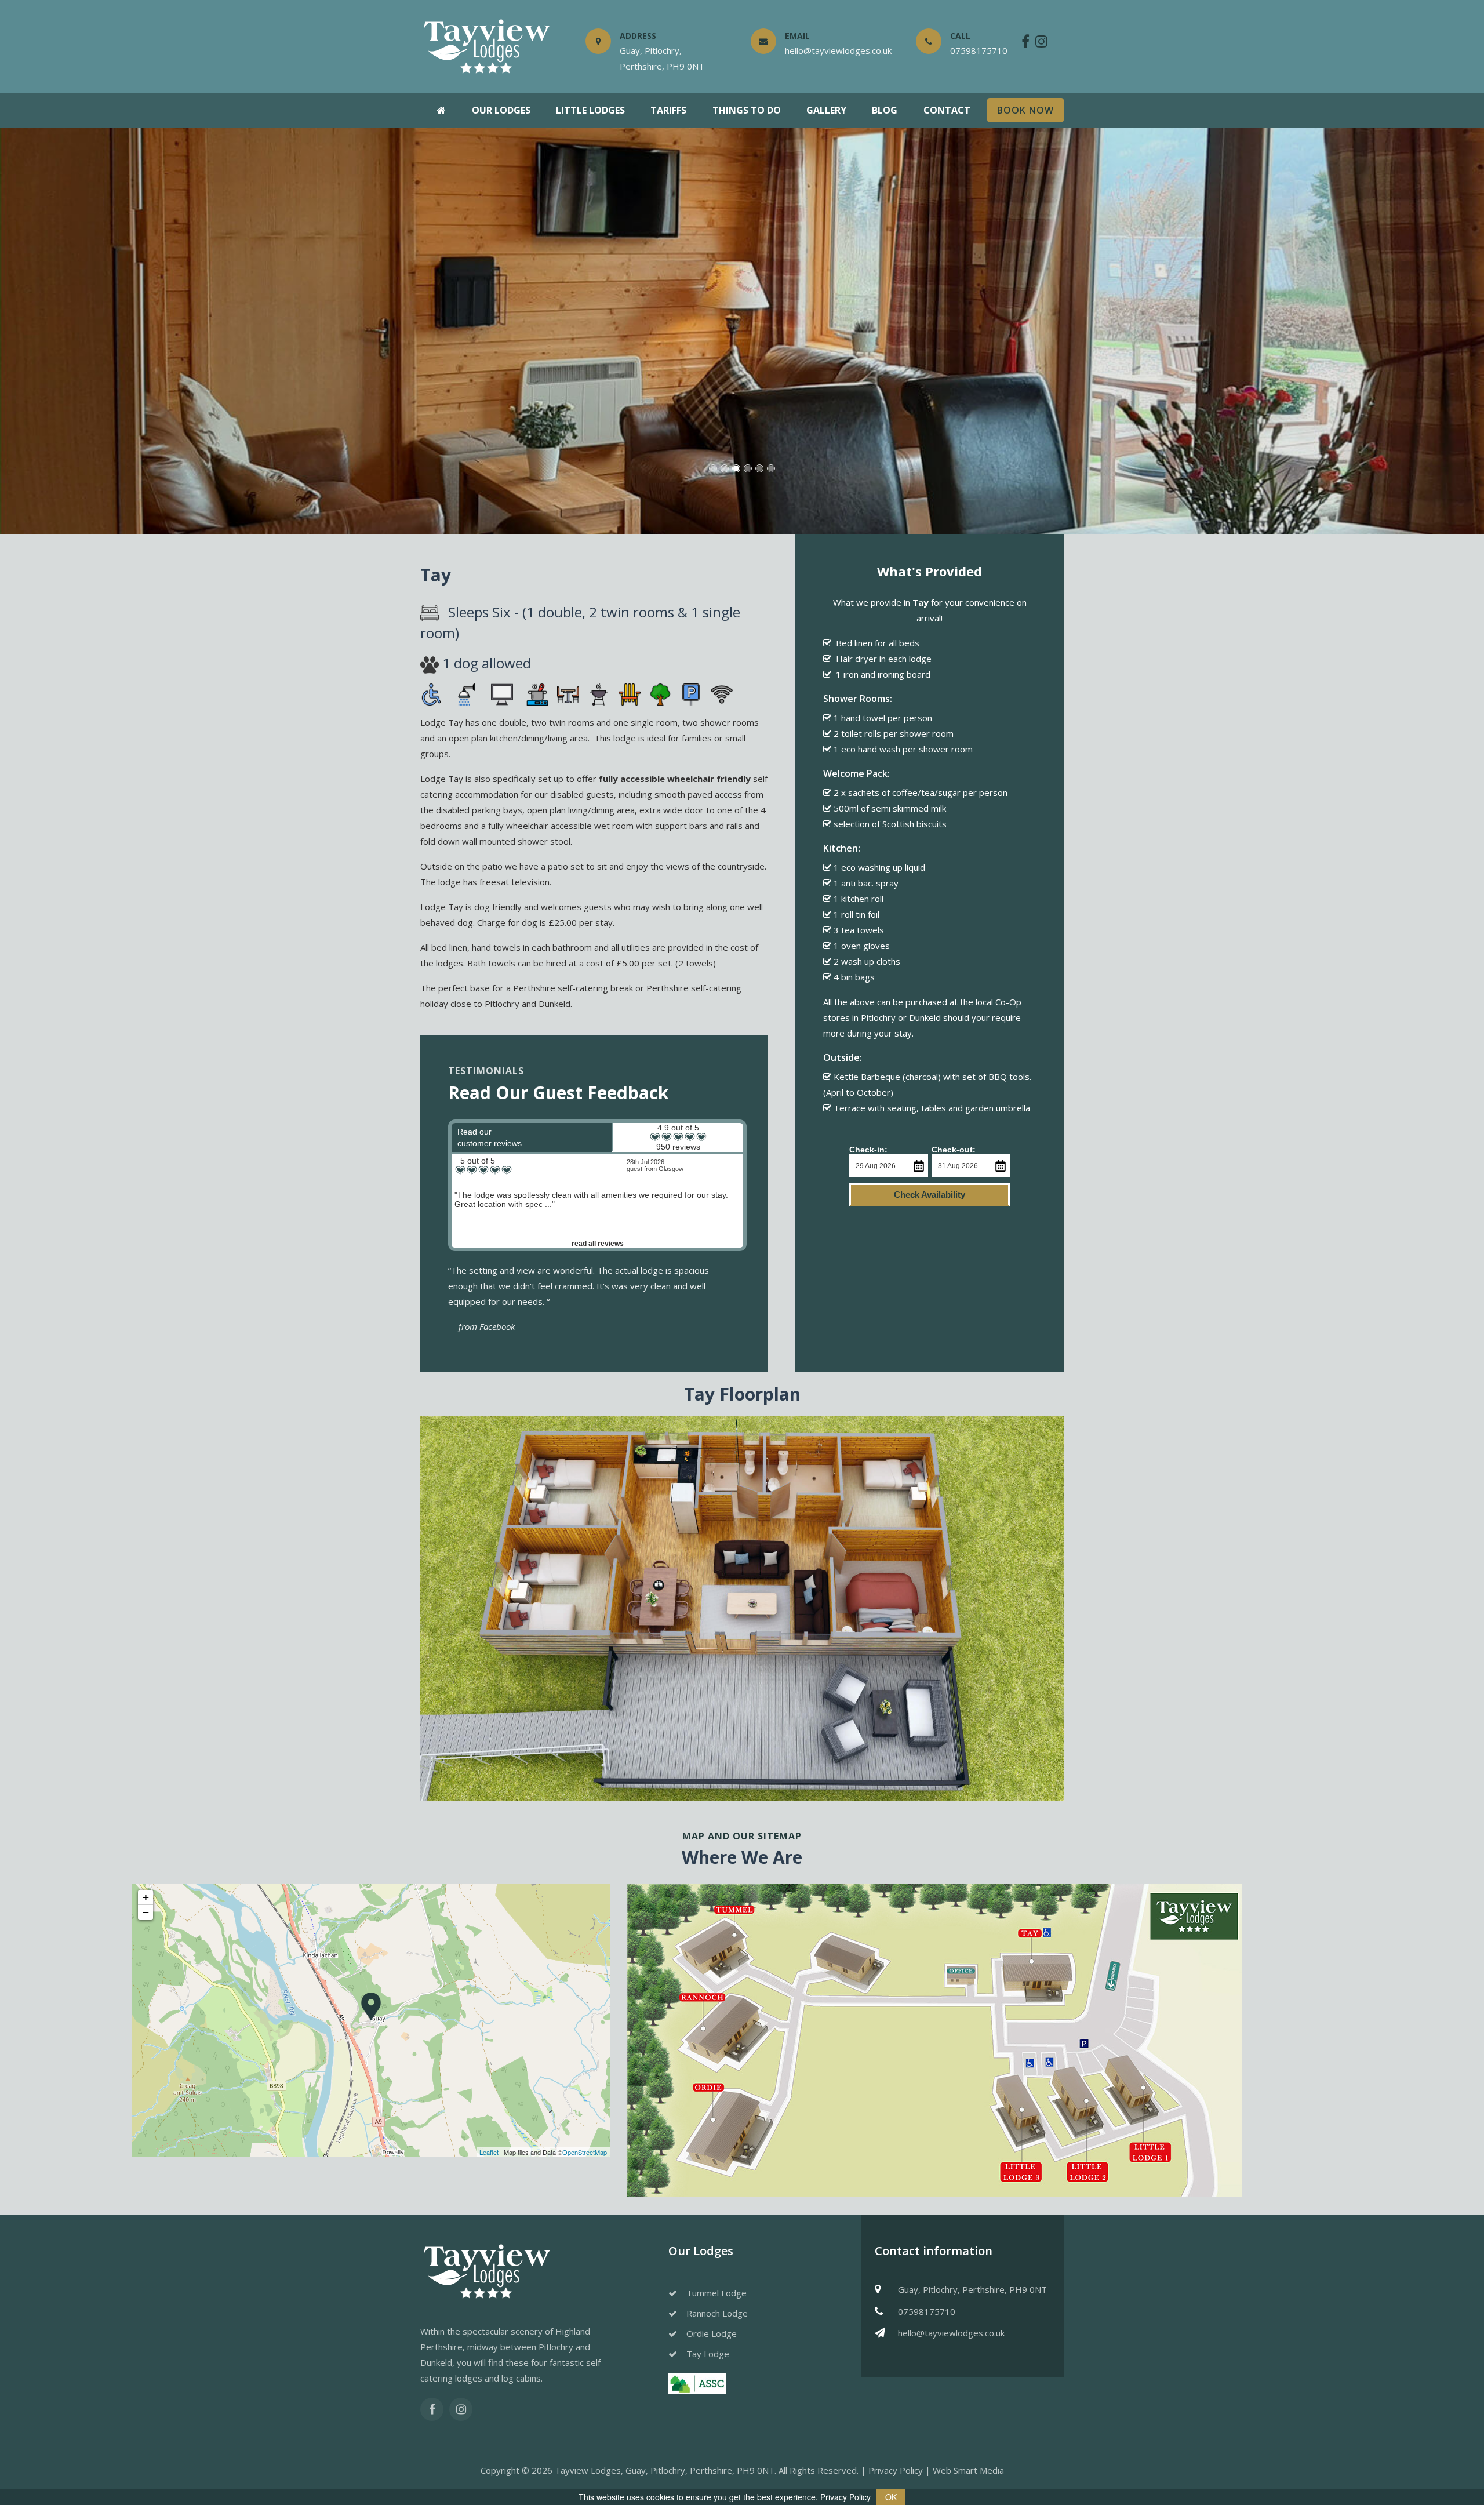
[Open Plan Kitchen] (537, 693)
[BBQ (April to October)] (599, 693)
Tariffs (668, 110)
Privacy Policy (896, 2470)
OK (891, 2497)
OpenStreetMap (585, 2152)
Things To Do (747, 110)
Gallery (826, 110)
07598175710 (927, 2311)
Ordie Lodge (712, 2333)
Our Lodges (501, 110)
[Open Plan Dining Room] (568, 693)
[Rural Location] (660, 693)
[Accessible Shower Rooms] (469, 693)
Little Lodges (590, 110)
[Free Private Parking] (691, 693)
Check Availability (930, 1195)
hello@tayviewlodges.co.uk (951, 2333)
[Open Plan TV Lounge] (504, 693)
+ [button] (146, 1897)
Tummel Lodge (716, 2293)
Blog (885, 110)
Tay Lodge (708, 2354)
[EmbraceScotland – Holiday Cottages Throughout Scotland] (697, 2383)
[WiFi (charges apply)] (722, 693)
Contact (947, 110)
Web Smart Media (968, 2470)
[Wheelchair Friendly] (434, 693)
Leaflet (489, 2152)
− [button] (146, 1912)
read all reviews (598, 1244)
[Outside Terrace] (630, 693)
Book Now (1025, 110)
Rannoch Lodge (717, 2313)
